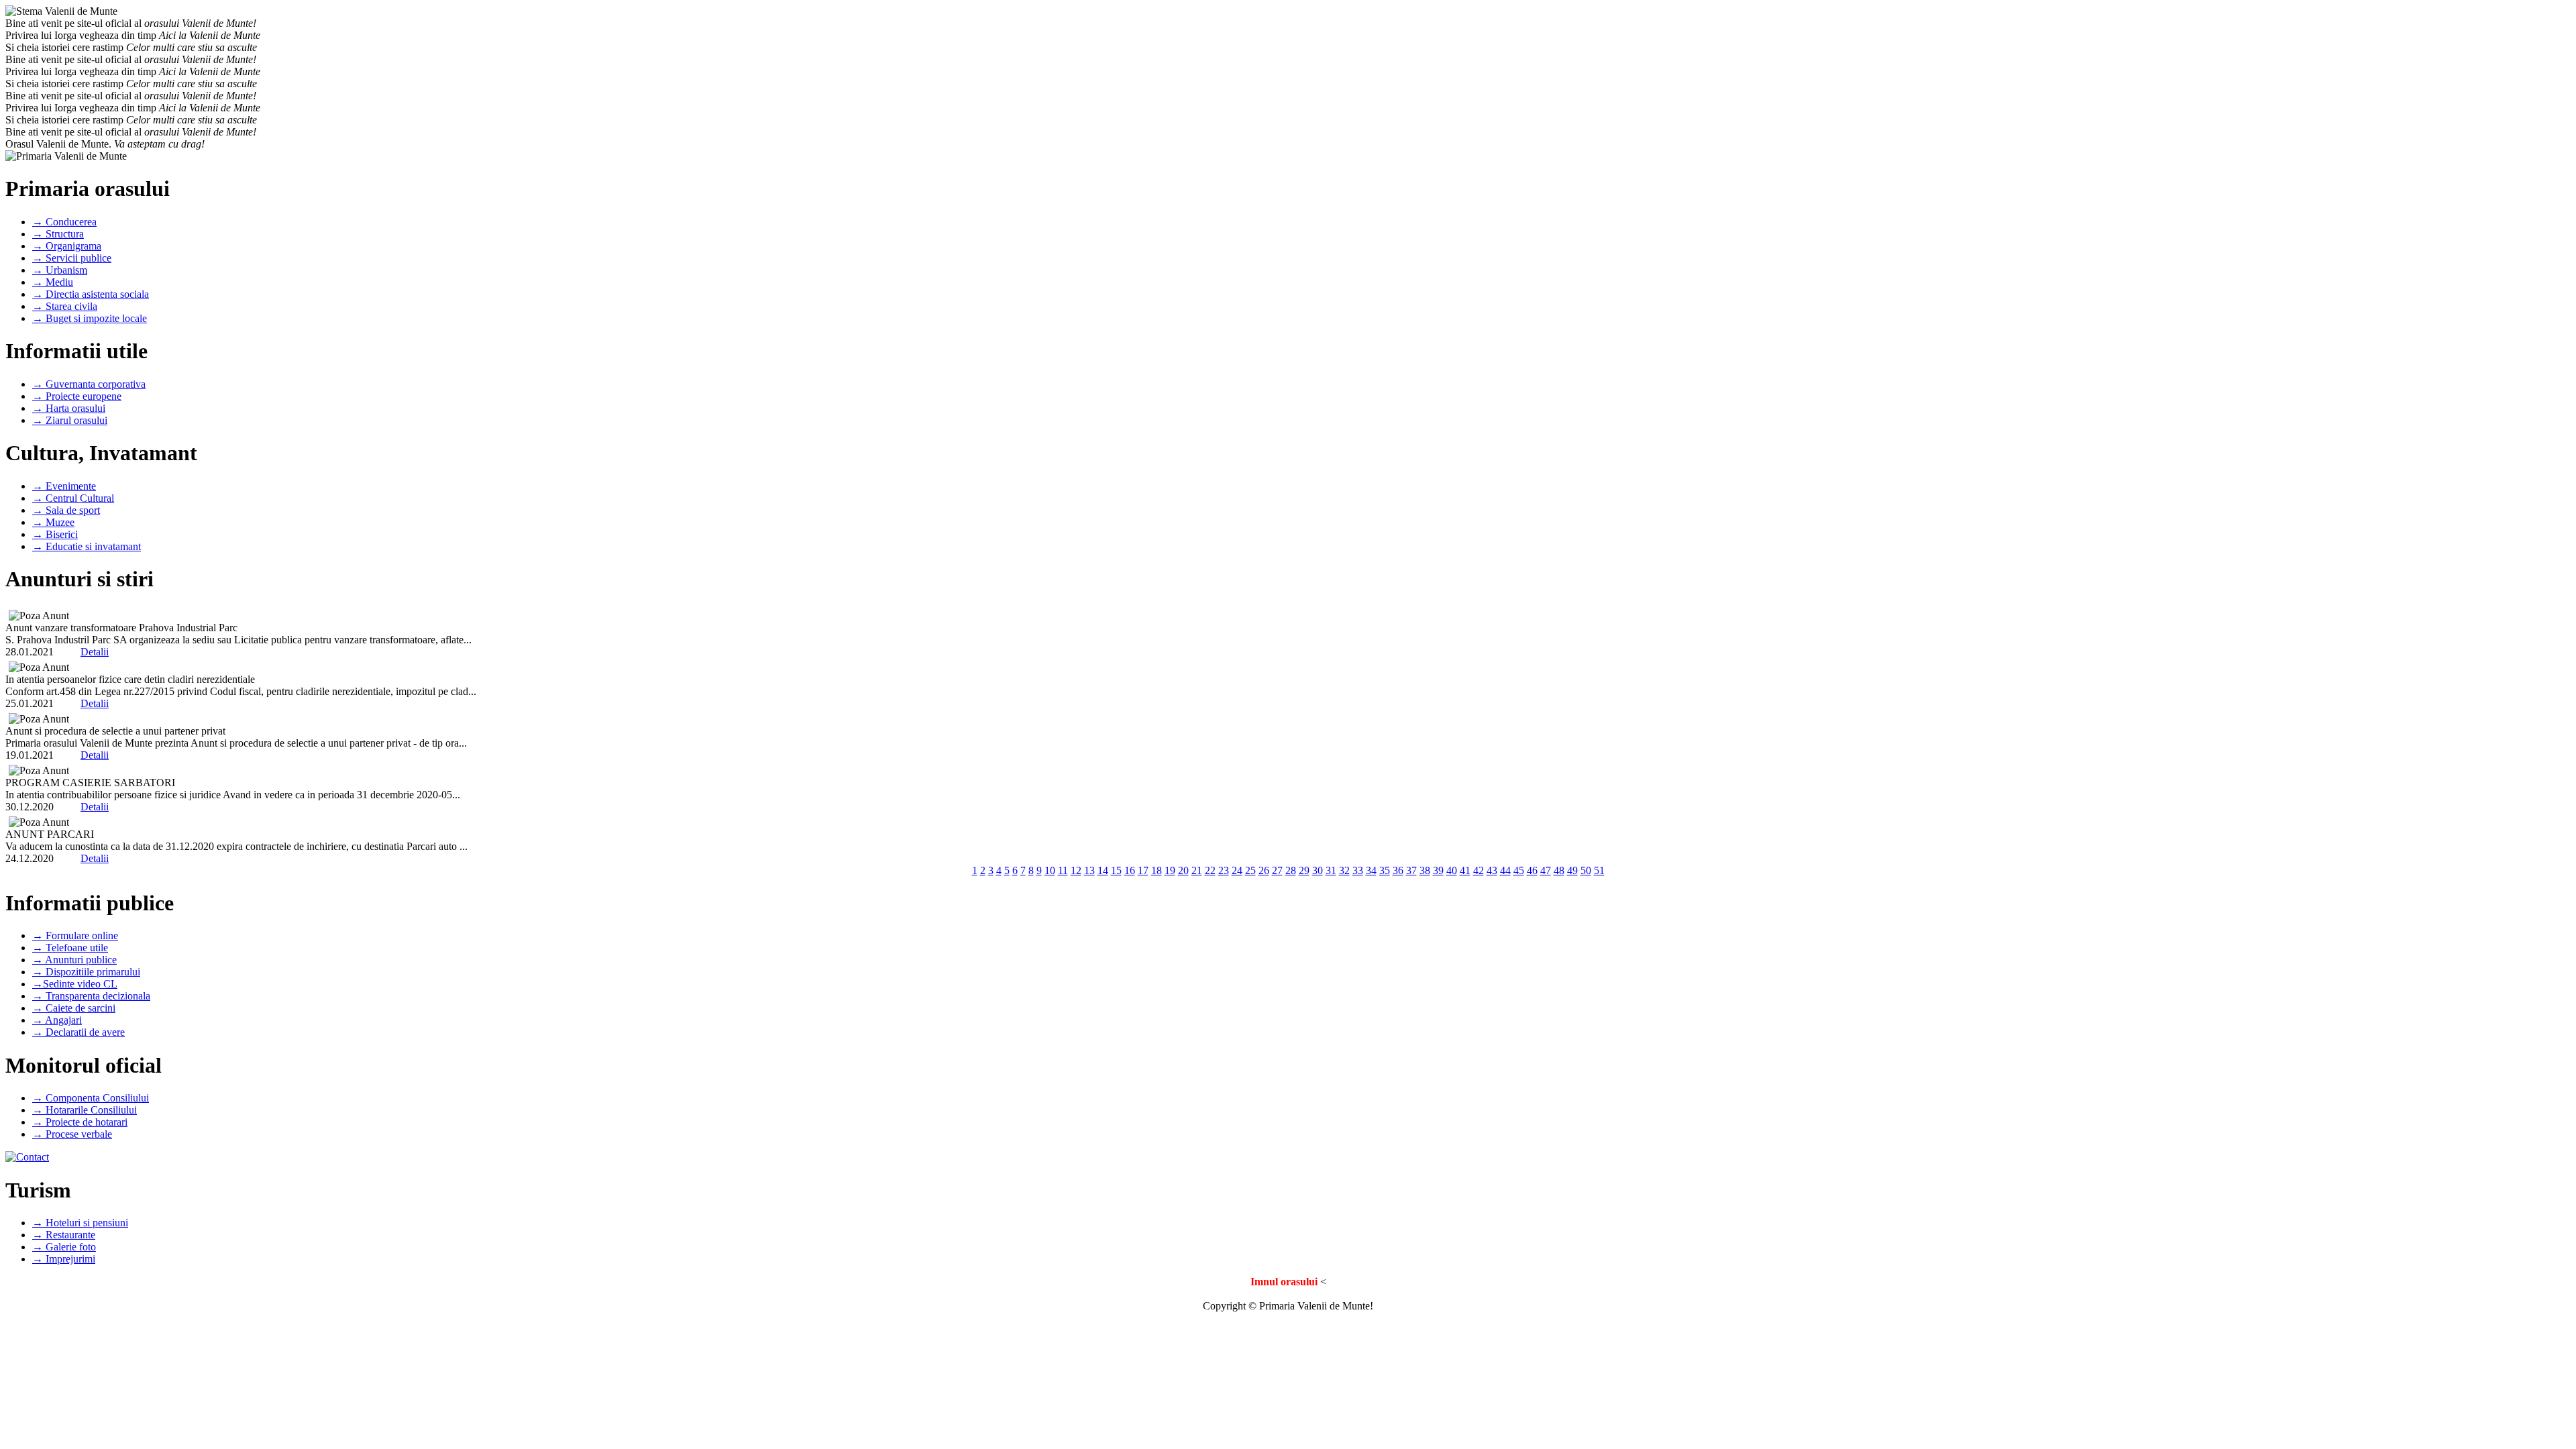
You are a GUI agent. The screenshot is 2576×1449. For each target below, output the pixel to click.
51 (1599, 870)
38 (1425, 870)
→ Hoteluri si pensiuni (80, 1223)
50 (1586, 870)
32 (1344, 870)
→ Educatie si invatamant (87, 546)
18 (1157, 870)
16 (1130, 870)
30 (1318, 870)
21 (1197, 870)
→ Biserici (55, 534)
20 (1183, 870)
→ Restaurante (64, 1235)
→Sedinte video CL (75, 984)
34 (1371, 870)
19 (1170, 870)
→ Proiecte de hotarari (80, 1122)
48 (1559, 870)
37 (1411, 870)
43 (1492, 870)
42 (1479, 870)
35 (1385, 870)
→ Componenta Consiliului (91, 1098)
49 (1572, 870)
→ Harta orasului (69, 408)
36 (1398, 870)
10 (1050, 870)
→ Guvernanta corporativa (89, 384)
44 (1505, 870)
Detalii (95, 652)
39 (1438, 870)
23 (1224, 870)
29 (1304, 870)
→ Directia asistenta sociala (91, 294)
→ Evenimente (64, 486)
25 (1250, 870)
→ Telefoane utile (70, 948)
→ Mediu (53, 282)
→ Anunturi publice (74, 960)
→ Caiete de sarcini (74, 1008)
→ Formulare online (75, 935)
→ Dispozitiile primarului (86, 972)
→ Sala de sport (66, 510)
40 (1452, 870)
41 (1465, 870)
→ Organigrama (67, 246)
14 (1103, 870)
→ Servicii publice (72, 258)
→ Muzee (53, 522)
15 (1116, 870)
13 (1089, 870)
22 (1210, 870)
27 (1277, 870)
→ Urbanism (60, 270)
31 (1331, 870)
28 (1291, 870)
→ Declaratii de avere (78, 1032)
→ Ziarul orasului (70, 420)
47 (1546, 870)
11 (1063, 870)
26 (1264, 870)
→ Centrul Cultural (73, 498)
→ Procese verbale (72, 1134)
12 (1076, 870)
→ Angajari (57, 1020)
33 (1358, 870)
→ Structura (58, 234)
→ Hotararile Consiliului (85, 1110)
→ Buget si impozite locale (90, 318)
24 (1237, 870)
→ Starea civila (65, 306)
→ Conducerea (64, 222)
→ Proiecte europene (77, 396)
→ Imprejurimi (64, 1259)
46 (1532, 870)
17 (1143, 870)
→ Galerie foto (64, 1247)
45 (1519, 870)
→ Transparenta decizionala (91, 996)
